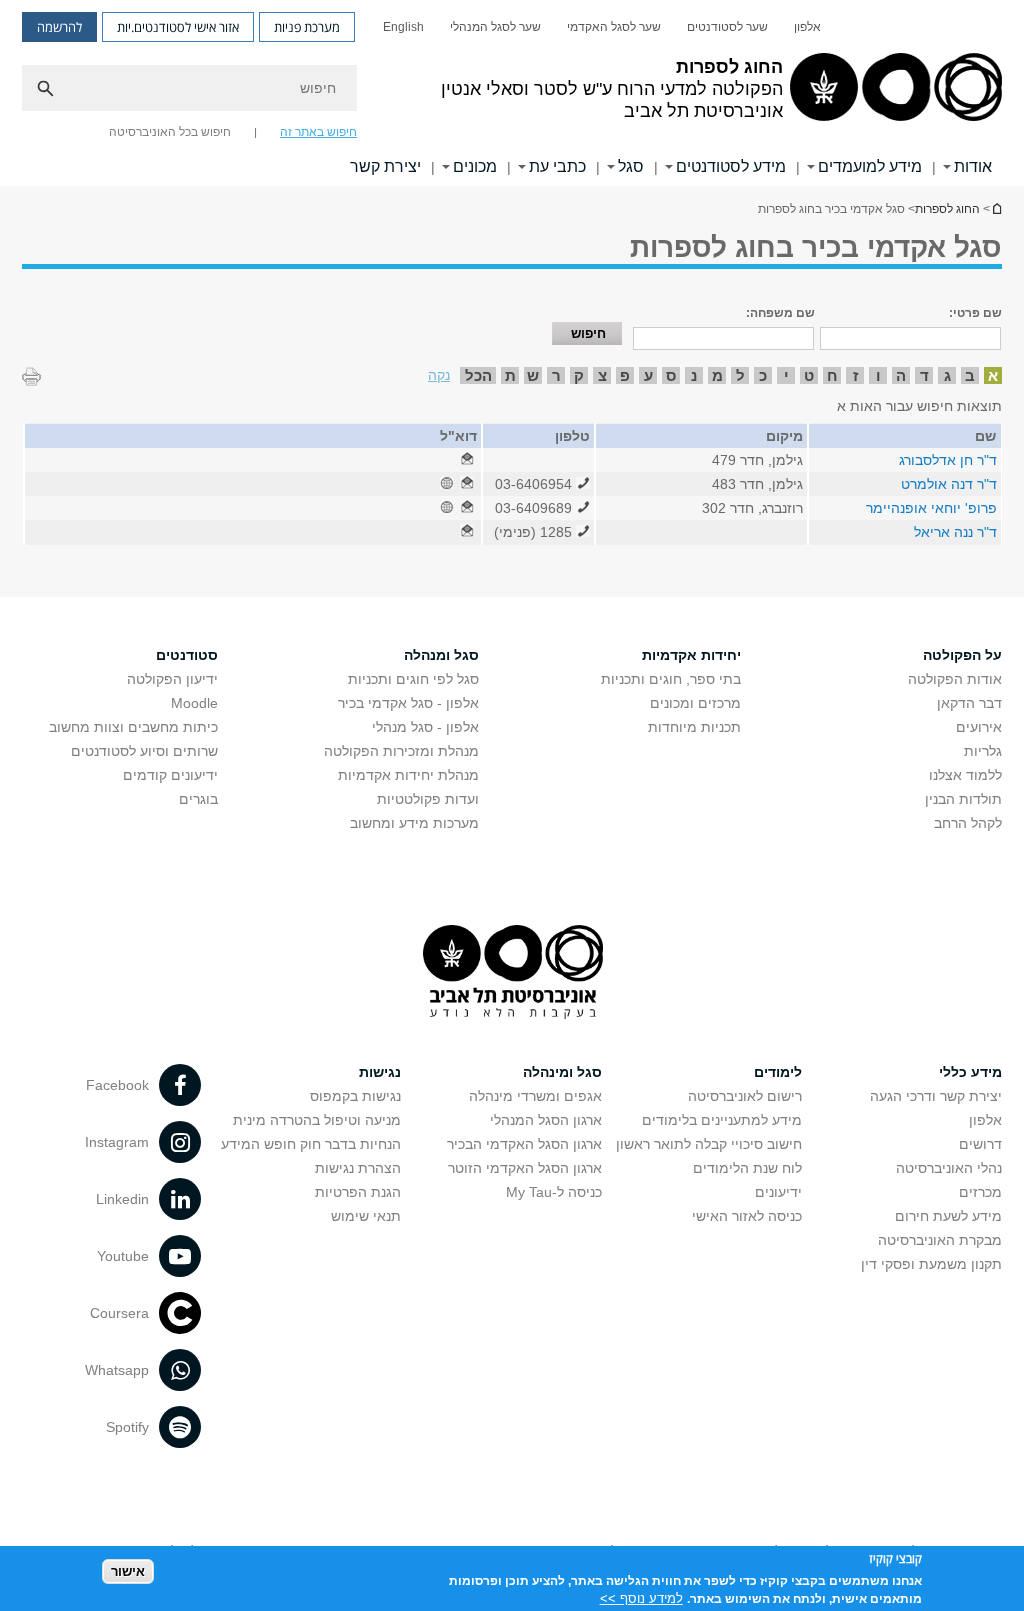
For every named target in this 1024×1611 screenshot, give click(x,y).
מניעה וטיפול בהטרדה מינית (317, 1120)
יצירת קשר (385, 166)
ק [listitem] (579, 375)
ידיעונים (778, 1192)
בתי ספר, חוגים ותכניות (671, 679)
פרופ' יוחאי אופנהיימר (931, 508)
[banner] (512, 93)
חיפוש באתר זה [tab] (318, 132)
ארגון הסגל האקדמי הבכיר (524, 1144)
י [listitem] (786, 375)
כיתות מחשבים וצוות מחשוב (133, 727)
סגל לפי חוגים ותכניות (413, 679)
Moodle (194, 703)
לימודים (778, 1072)
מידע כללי (970, 1072)
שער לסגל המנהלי (495, 27)
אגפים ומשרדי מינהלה (535, 1096)
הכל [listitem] (478, 375)
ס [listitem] (671, 375)
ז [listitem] (855, 375)
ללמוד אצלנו (965, 775)
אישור (128, 1571)
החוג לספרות (996, 208)
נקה (439, 375)
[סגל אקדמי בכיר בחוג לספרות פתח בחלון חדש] (467, 460)
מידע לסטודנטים (731, 166)
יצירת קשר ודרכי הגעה (936, 1096)
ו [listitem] (878, 375)
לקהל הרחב (968, 823)
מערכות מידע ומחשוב (414, 823)
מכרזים (980, 1192)
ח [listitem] (832, 375)
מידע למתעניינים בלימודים (722, 1120)
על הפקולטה (962, 655)
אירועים (979, 727)
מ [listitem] (717, 375)
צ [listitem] (602, 375)
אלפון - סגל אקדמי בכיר (408, 703)
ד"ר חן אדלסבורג (948, 460)
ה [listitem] (901, 375)
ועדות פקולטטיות (428, 799)
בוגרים (198, 799)
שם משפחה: (780, 313)
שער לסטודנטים (727, 27)
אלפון (807, 27)
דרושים (980, 1144)
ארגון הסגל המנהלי (546, 1120)
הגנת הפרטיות (358, 1192)
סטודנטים (187, 655)
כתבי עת (557, 166)
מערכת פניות (307, 27)
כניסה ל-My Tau (554, 1192)
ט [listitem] (809, 375)
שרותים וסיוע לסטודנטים (144, 751)
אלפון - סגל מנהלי (425, 727)
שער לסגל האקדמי (614, 27)
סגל (631, 166)
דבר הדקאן (969, 703)
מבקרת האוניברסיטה (940, 1240)
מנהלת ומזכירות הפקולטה (401, 751)
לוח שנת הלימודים (747, 1168)
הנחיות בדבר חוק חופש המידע (311, 1144)
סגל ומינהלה (562, 1072)
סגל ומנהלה (441, 655)
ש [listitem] (533, 375)
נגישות (380, 1072)
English (403, 27)
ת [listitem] (510, 375)
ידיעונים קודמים (170, 775)
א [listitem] (993, 375)
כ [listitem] (763, 375)
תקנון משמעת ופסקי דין (931, 1264)
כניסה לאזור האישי (747, 1216)
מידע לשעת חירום (948, 1216)
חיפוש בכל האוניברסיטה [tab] (170, 132)
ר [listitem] (556, 375)
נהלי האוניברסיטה (949, 1168)
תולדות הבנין (963, 799)
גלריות (983, 751)
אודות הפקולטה (955, 679)
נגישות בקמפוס (355, 1096)
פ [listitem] (625, 375)
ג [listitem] (947, 375)
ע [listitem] (648, 375)
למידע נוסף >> (641, 1598)
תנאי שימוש (366, 1216)
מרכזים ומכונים (695, 703)
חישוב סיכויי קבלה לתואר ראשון (709, 1144)
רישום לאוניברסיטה (745, 1096)
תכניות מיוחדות (694, 727)
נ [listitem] (694, 375)
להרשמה (59, 27)
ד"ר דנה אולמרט (949, 484)
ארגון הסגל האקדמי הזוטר (525, 1168)
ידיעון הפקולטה (172, 679)
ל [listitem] (740, 375)
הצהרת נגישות (358, 1168)
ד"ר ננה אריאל (955, 532)
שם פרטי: (975, 313)
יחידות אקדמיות (691, 655)
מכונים (475, 166)
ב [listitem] (970, 375)
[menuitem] (807, 27)
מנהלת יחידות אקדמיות (408, 775)
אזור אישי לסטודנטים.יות (178, 27)
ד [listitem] (924, 375)
